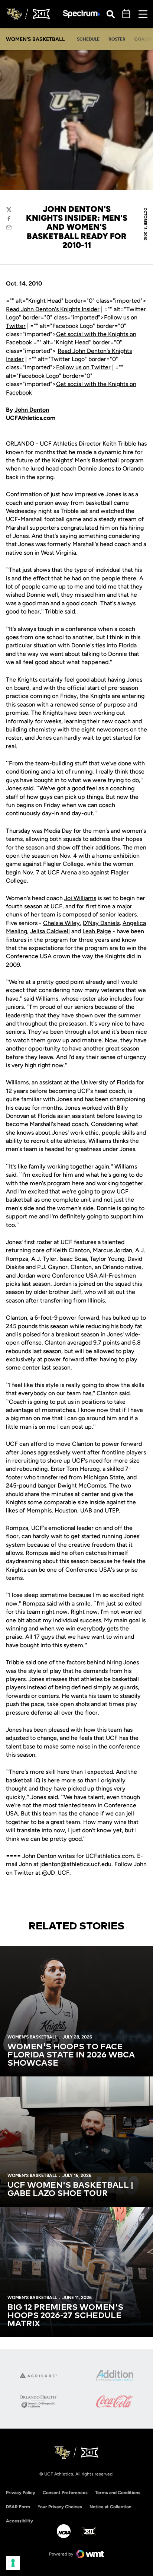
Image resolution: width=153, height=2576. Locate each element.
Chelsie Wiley (61, 923)
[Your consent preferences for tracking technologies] (13, 2563)
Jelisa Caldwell (50, 931)
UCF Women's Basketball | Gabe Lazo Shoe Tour (70, 2190)
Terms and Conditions (118, 2493)
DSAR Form (18, 2507)
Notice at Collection (110, 2507)
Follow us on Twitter (83, 367)
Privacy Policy (21, 2493)
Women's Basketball (32, 2037)
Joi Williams (80, 898)
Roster (117, 39)
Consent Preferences (65, 2493)
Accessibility (19, 2521)
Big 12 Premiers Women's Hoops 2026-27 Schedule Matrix (65, 2316)
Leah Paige (97, 931)
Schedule (88, 39)
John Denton (32, 410)
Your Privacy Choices (60, 2507)
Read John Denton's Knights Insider (53, 309)
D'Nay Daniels (101, 923)
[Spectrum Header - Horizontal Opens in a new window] (82, 14)
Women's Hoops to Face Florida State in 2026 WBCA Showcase (71, 2055)
